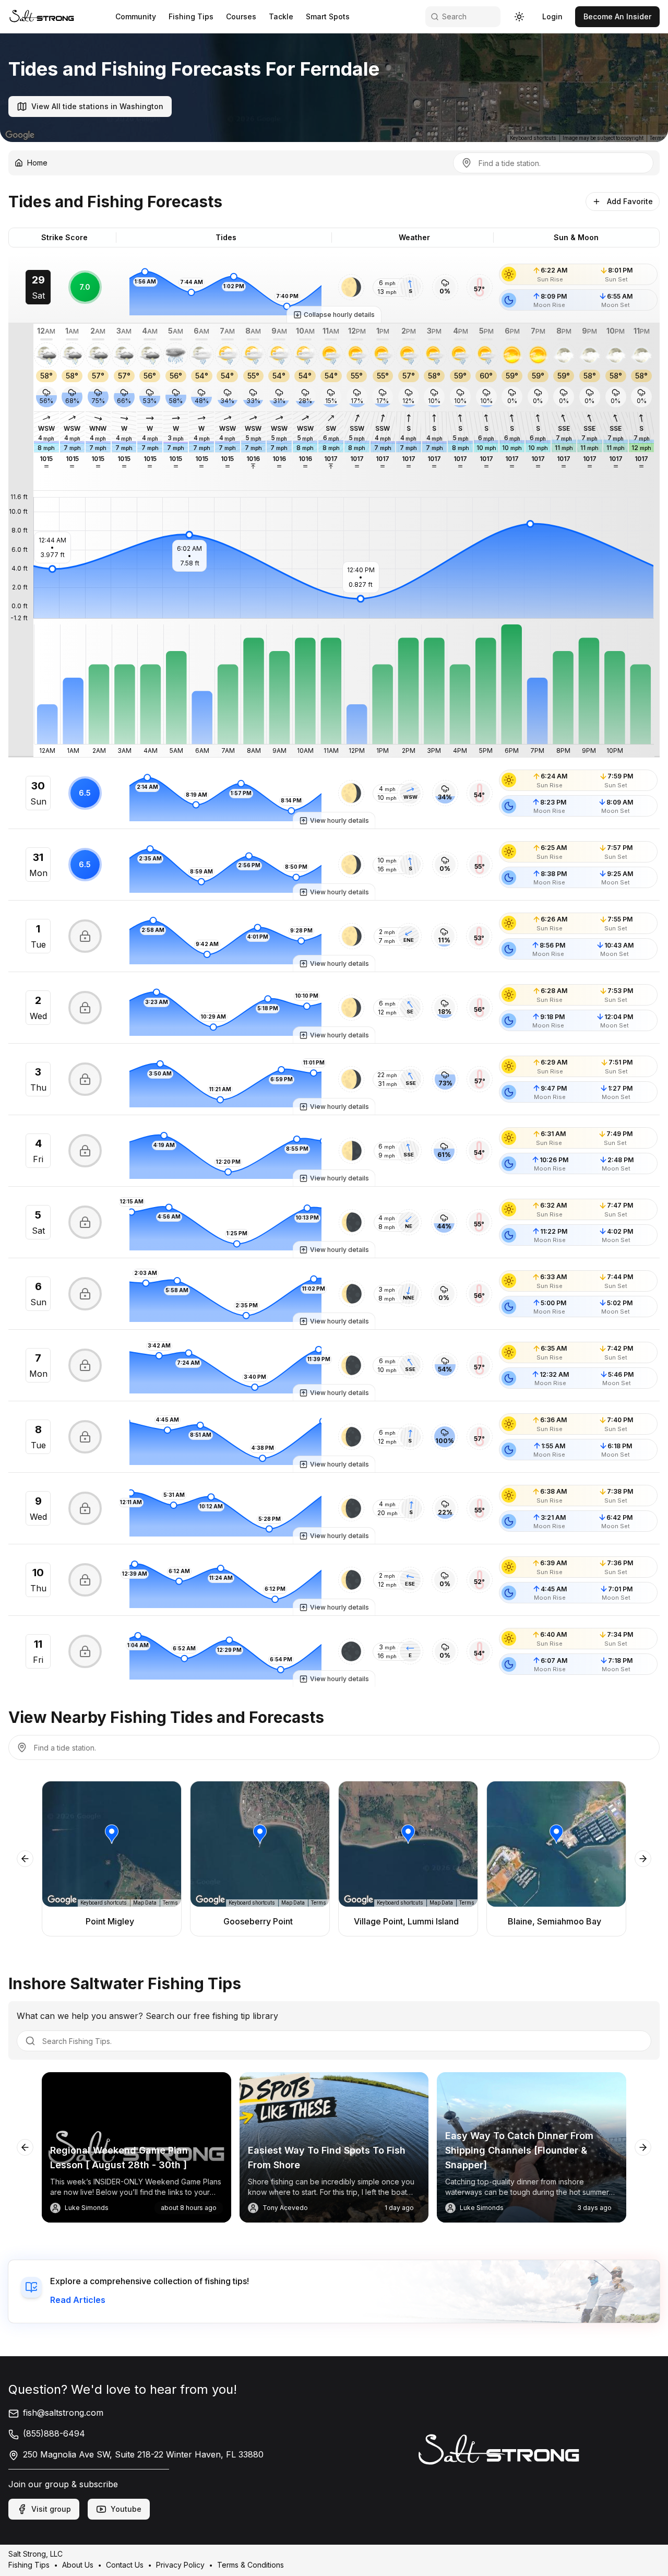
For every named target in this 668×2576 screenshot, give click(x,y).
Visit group (51, 2509)
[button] (351, 287)
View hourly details (339, 820)
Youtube (126, 2509)
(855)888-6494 (54, 2433)
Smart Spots (328, 16)
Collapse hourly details (339, 315)
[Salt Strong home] (42, 16)
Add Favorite (630, 201)
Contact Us (125, 2565)
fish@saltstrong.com (63, 2413)
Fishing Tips (191, 16)
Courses (241, 16)
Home (37, 163)
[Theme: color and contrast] (519, 17)
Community (136, 16)
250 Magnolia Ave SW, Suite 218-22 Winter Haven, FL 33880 (143, 2454)
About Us (78, 2565)
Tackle (281, 16)
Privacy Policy (180, 2565)
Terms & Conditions (250, 2565)
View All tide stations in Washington (97, 106)
